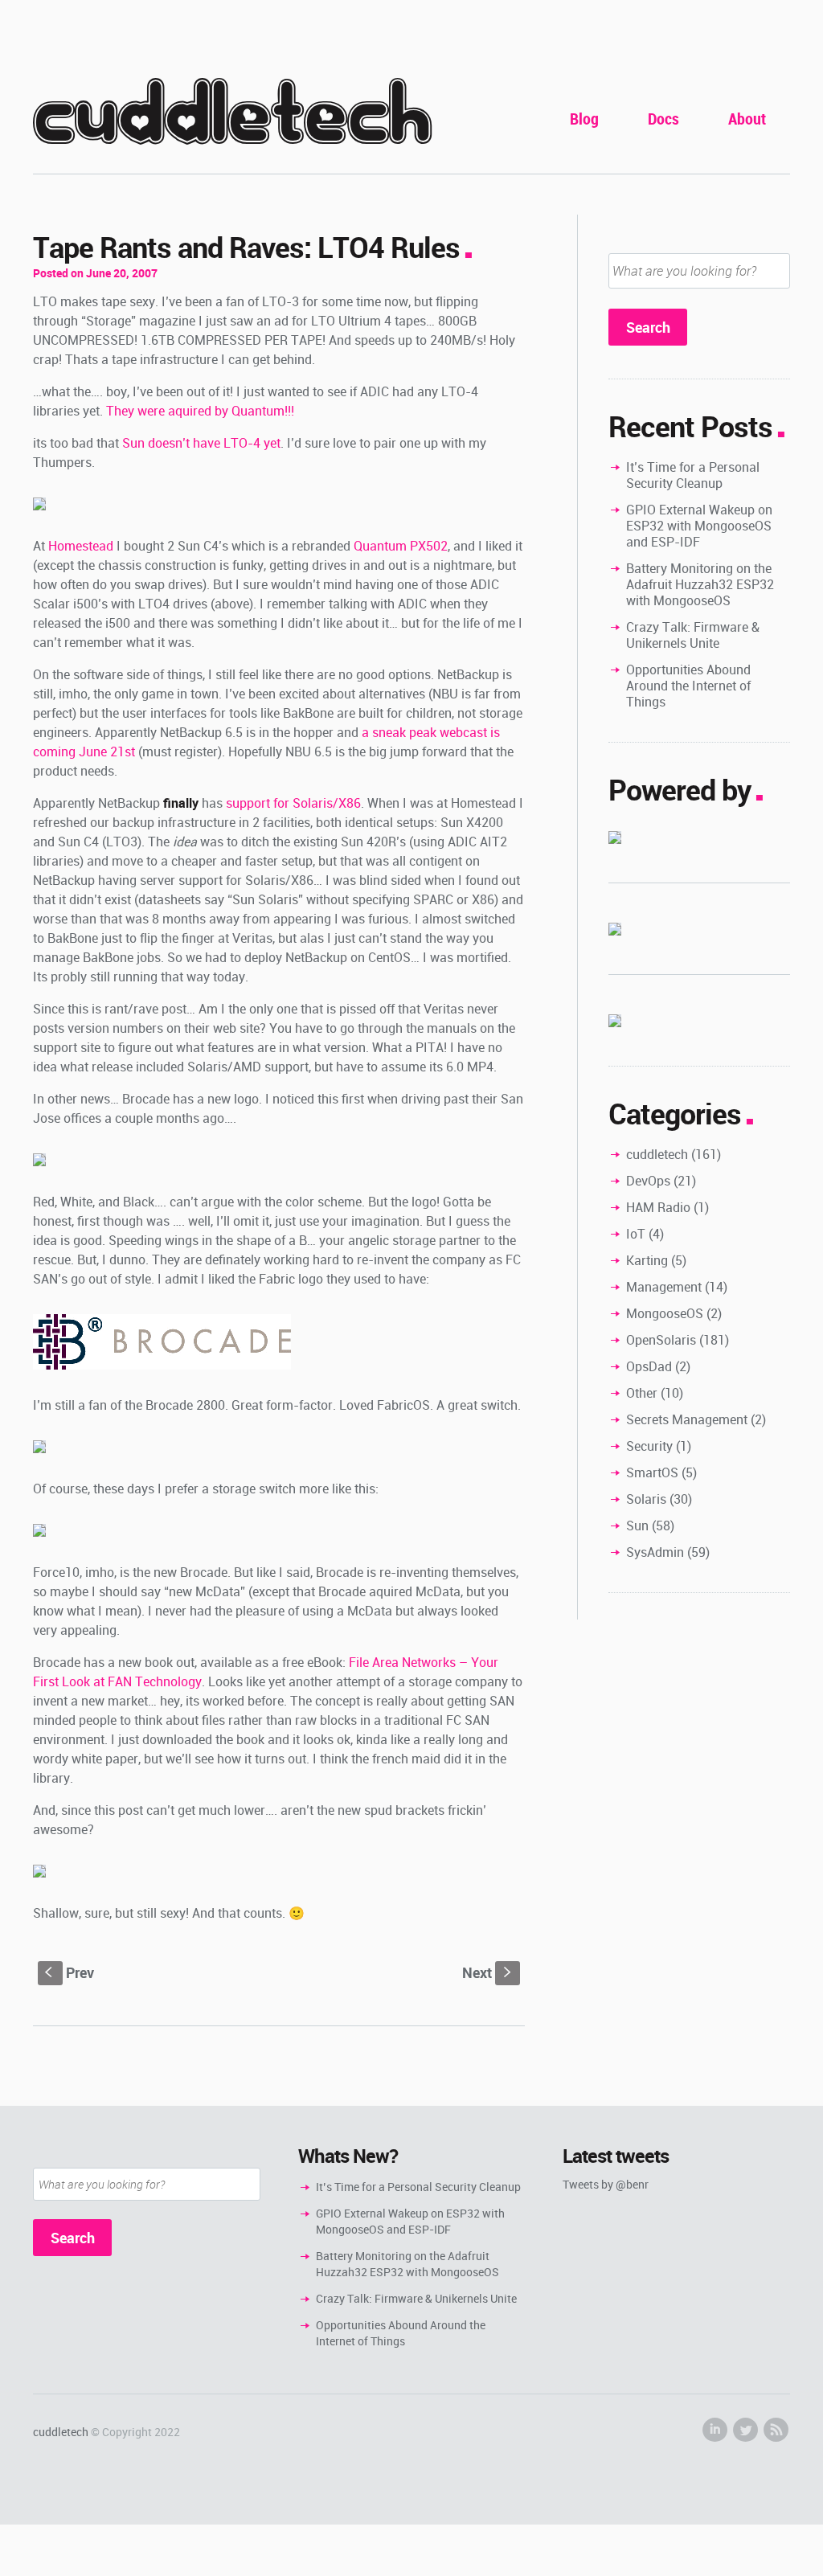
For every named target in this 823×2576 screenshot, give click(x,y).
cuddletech (232, 114)
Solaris (646, 1499)
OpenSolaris (661, 1340)
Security (649, 1446)
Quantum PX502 (401, 546)
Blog (584, 119)
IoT (636, 1234)
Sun (637, 1526)
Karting (647, 1260)
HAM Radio (658, 1207)
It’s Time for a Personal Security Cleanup (693, 475)
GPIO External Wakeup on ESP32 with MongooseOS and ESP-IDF (699, 526)
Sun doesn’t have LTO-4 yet (201, 443)
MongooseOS (665, 1313)
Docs (663, 119)
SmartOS (652, 1472)
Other (642, 1393)
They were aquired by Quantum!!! (200, 411)
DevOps (648, 1181)
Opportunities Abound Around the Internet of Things (688, 686)
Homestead (81, 546)
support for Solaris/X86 (293, 803)
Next (488, 1972)
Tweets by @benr (606, 2184)
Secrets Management (687, 1419)
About (747, 119)
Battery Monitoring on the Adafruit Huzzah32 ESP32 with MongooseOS (700, 584)
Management (664, 1287)
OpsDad (649, 1366)
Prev (70, 1972)
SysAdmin (655, 1552)
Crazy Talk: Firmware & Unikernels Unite (693, 635)
